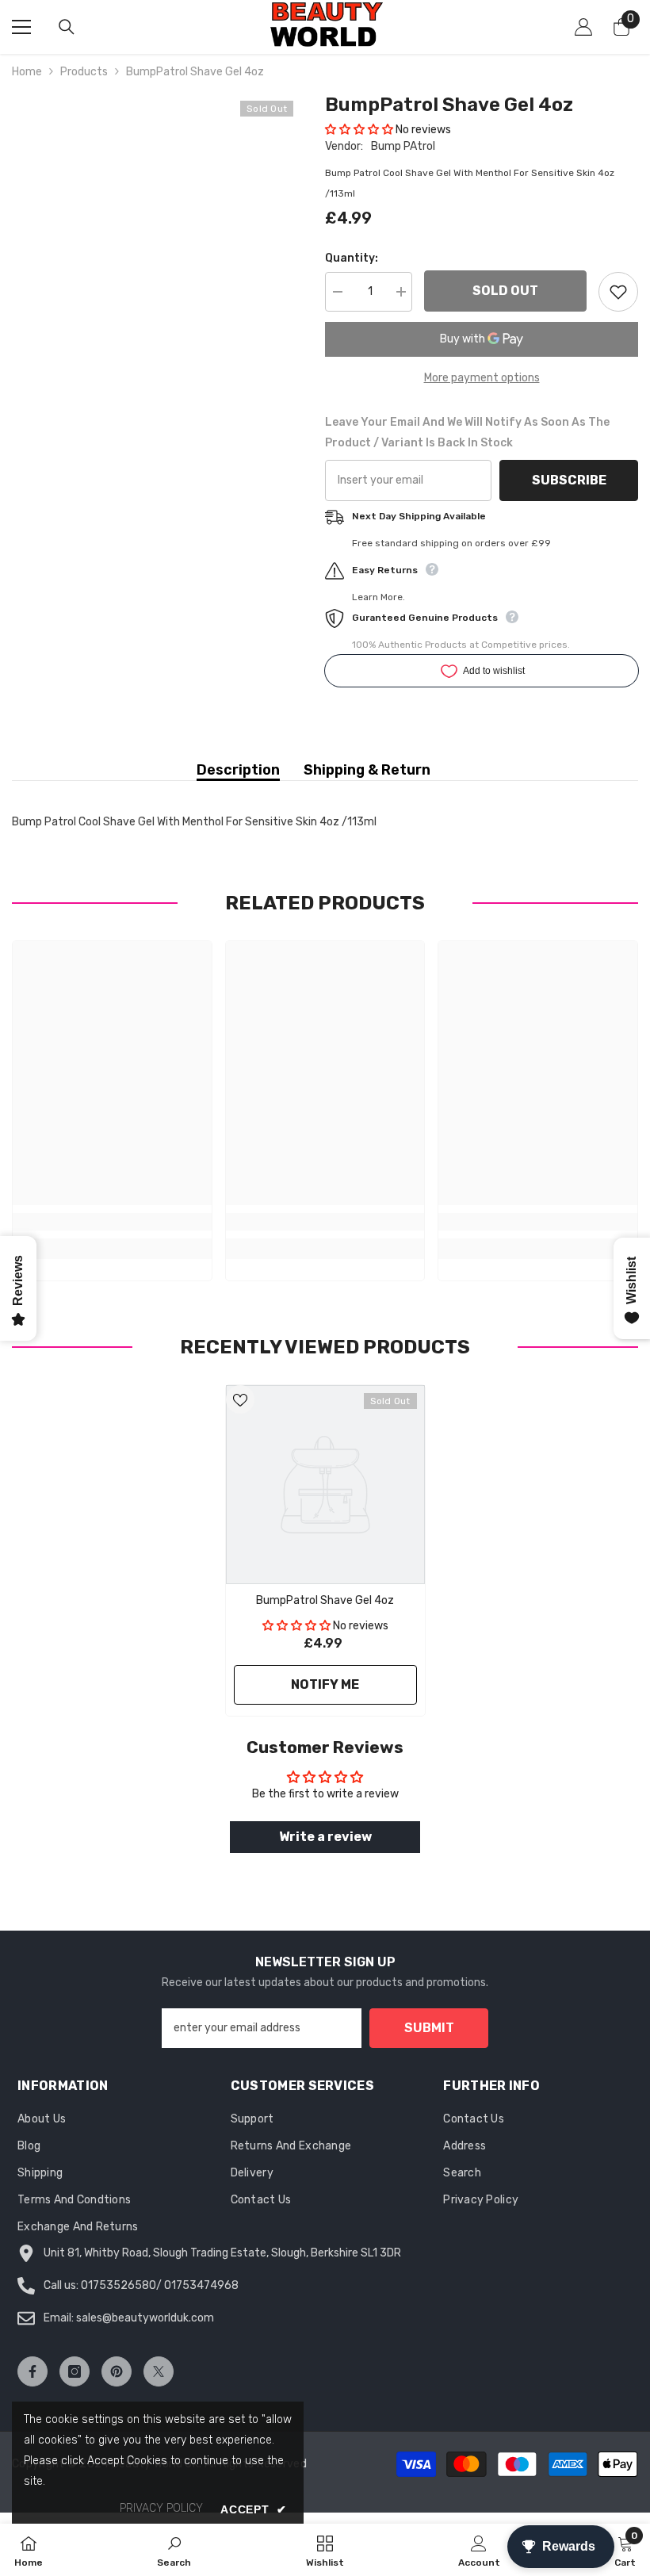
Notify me (325, 1684)
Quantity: (352, 258)
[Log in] (583, 27)
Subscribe (569, 480)
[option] (325, 1550)
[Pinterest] (117, 2371)
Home (27, 72)
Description (238, 770)
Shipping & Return (367, 770)
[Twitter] (159, 2371)
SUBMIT (429, 2028)
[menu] (21, 27)
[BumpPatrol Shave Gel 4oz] (325, 1485)
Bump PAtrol (403, 146)
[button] (359, 130)
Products (84, 72)
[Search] (67, 27)
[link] (112, 1222)
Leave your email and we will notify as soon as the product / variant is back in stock (467, 433)
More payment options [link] (482, 378)
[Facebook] (32, 2371)
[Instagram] (75, 2371)
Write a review (325, 1837)
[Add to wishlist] (618, 292)
